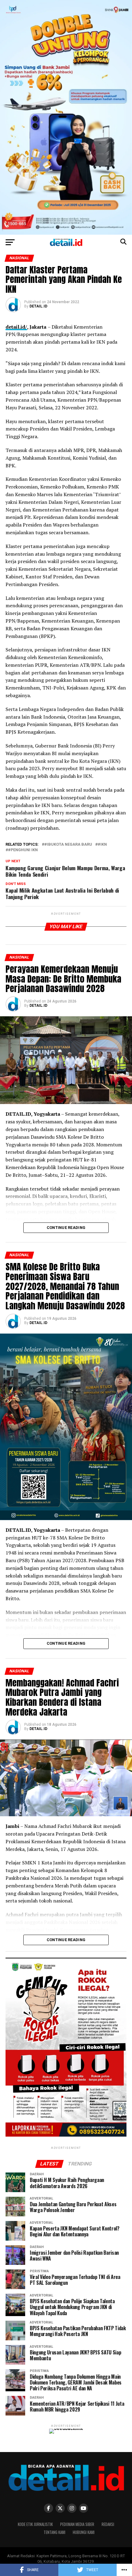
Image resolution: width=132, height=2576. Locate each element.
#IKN (102, 845)
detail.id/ (16, 327)
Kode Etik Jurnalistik (35, 2524)
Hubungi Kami (84, 2532)
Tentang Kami (54, 2532)
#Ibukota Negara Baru (68, 845)
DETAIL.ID (38, 306)
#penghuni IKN (23, 850)
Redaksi (108, 2524)
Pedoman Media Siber (77, 2524)
